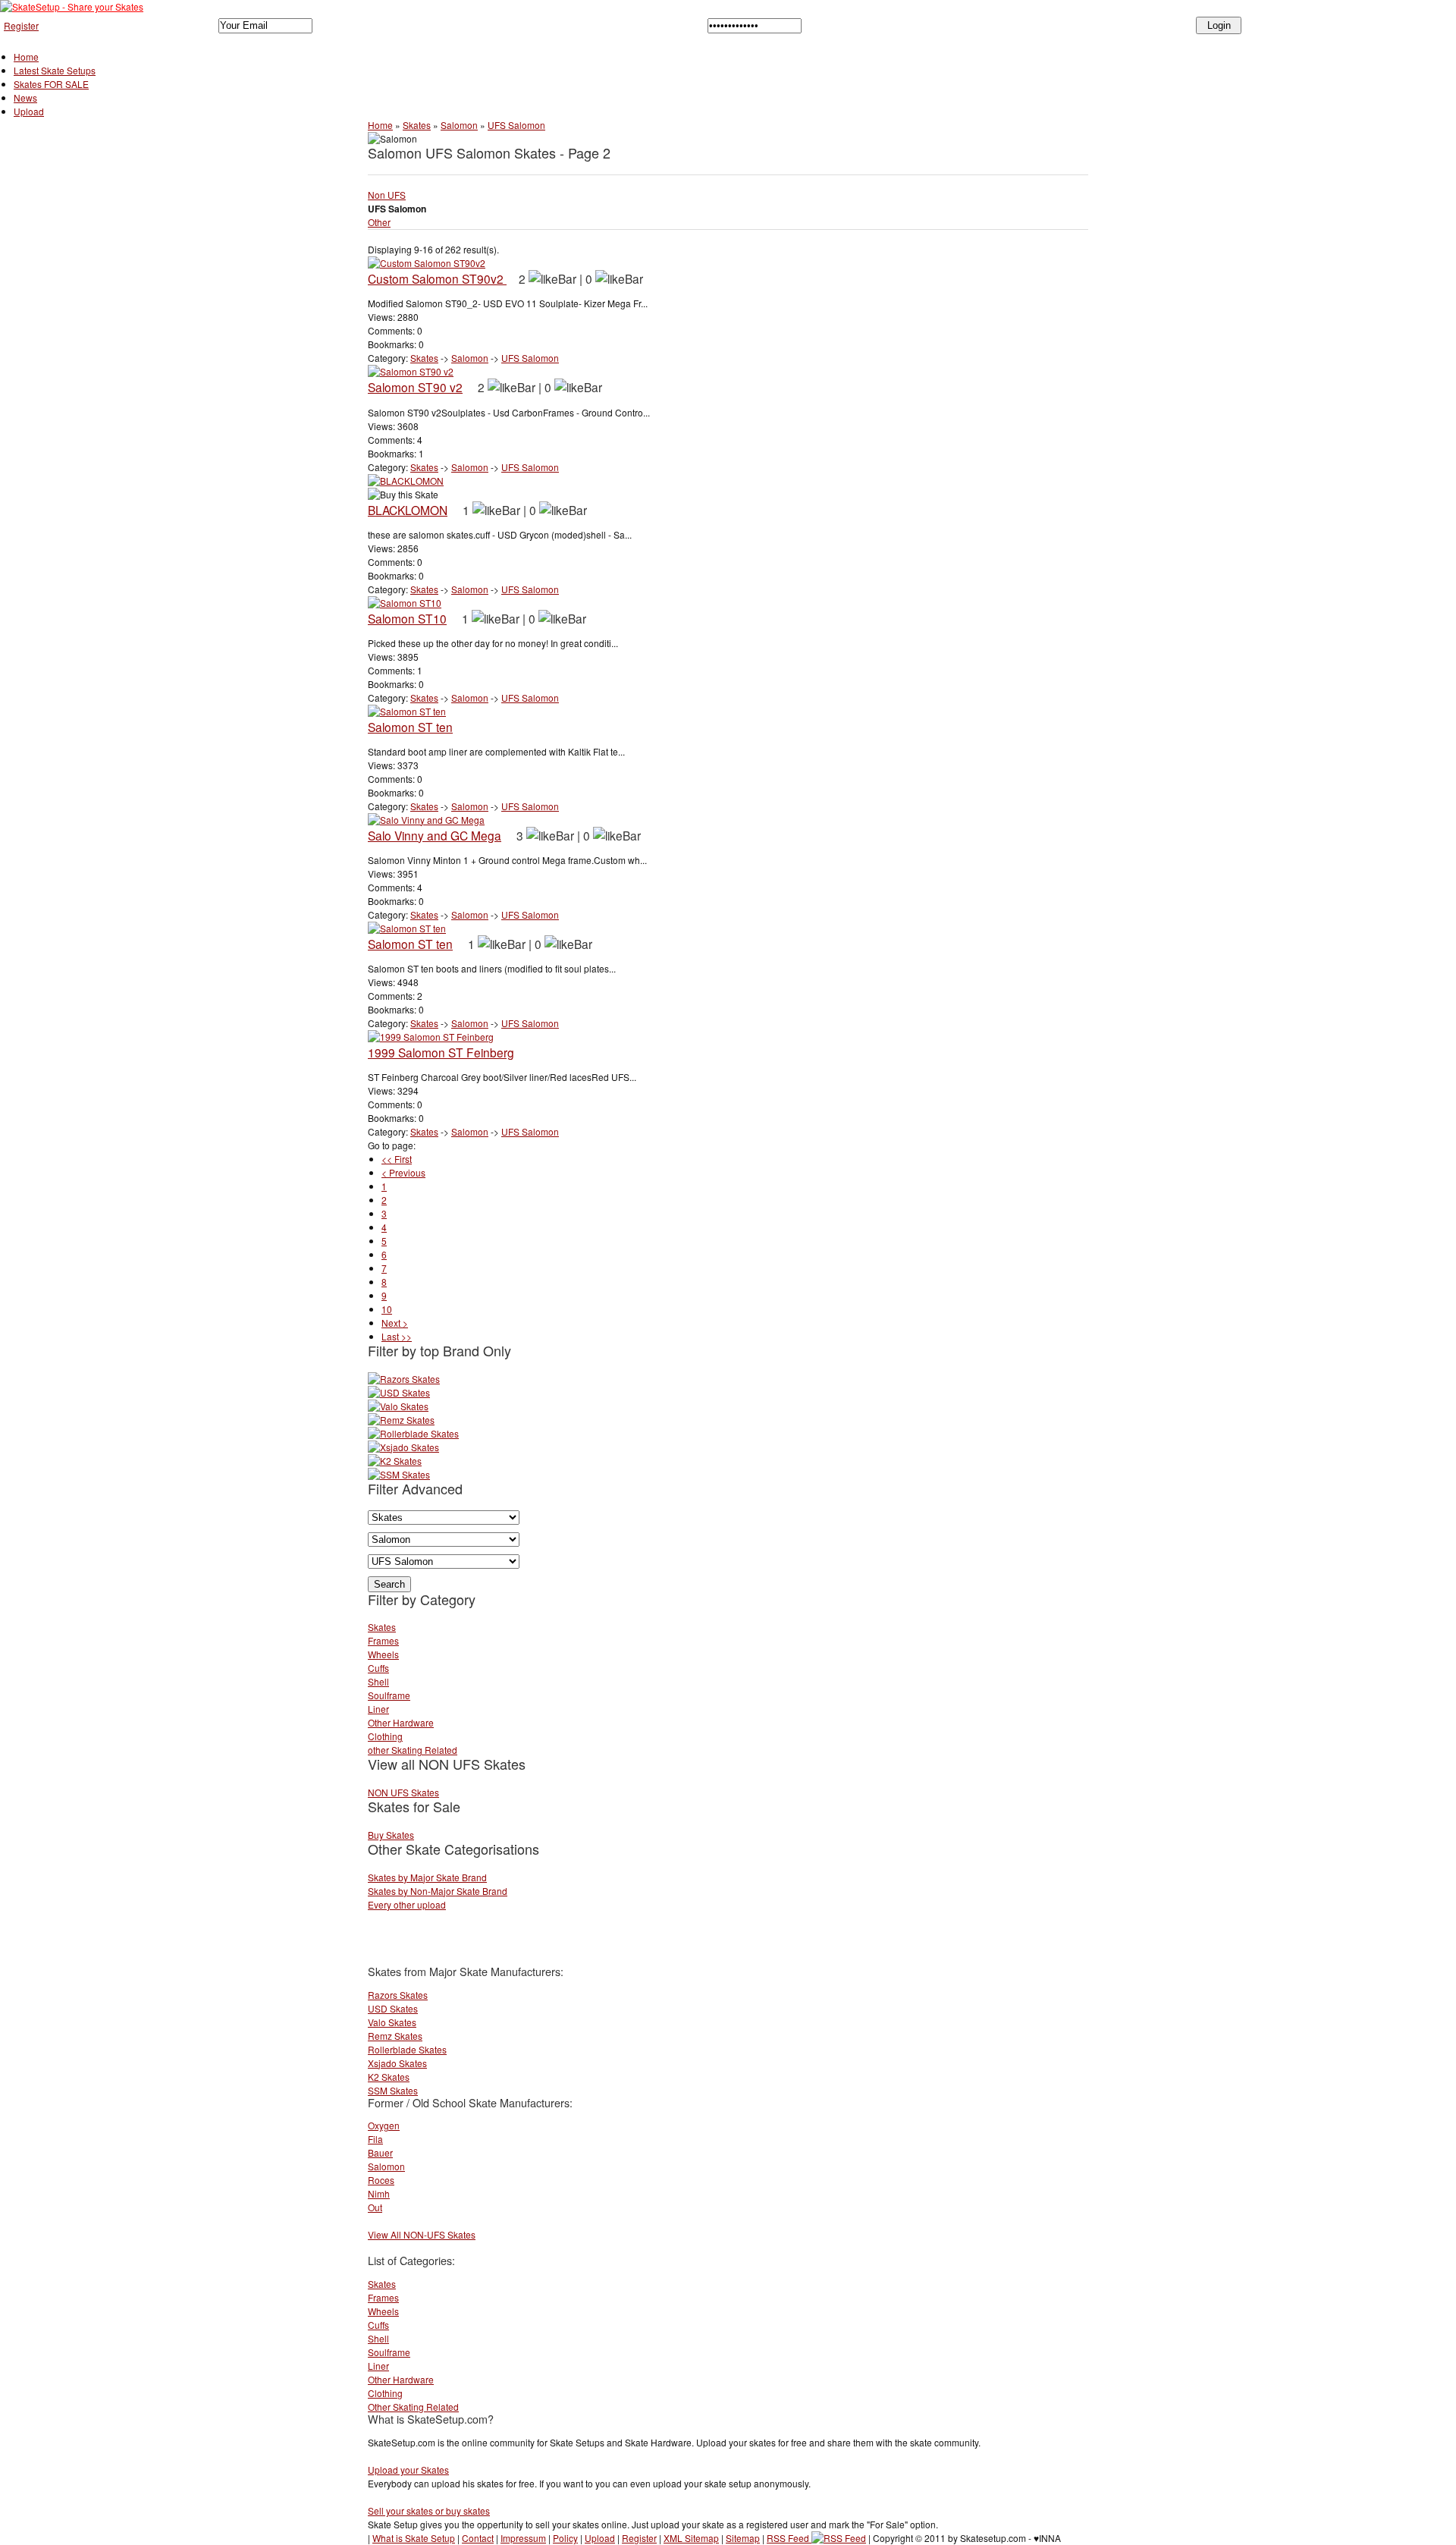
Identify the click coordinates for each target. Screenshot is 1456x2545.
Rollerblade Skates (407, 2049)
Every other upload (407, 1904)
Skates (417, 125)
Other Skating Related (413, 2407)
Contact (478, 2538)
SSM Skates (393, 2090)
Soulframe (389, 1695)
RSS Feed (789, 2538)
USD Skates (393, 2008)
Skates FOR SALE (51, 84)
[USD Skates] (399, 1392)
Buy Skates (391, 1835)
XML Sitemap (691, 2538)
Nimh (379, 2193)
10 (387, 1309)
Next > (395, 1323)
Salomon (459, 125)
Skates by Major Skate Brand (427, 1877)
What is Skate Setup (414, 2538)
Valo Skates (392, 2022)
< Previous (403, 1172)
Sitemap (743, 2538)
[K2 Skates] (395, 1461)
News (25, 97)
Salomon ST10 (407, 618)
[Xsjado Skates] (403, 1447)
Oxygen (384, 2125)
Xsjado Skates (397, 2063)
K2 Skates (389, 2077)
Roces (381, 2180)
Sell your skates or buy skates (429, 2510)
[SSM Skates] (399, 1474)
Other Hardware (401, 1722)
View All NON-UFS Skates (422, 2234)
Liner (378, 1709)
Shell (378, 1681)
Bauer (380, 2152)
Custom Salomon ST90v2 (437, 278)
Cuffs (378, 1668)
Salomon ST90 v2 (415, 387)
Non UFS (387, 195)
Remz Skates (395, 2036)
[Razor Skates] (404, 1379)
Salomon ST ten (410, 727)
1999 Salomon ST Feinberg (441, 1052)
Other (379, 222)
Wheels (383, 1654)
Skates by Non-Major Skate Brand (438, 1891)
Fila (375, 2139)
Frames (383, 1640)
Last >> (397, 1336)
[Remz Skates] (401, 1420)
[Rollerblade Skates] (413, 1433)
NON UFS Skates (403, 1792)
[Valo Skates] (398, 1406)
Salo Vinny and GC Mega (435, 835)
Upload (29, 111)
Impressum (523, 2538)
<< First (397, 1159)
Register (21, 25)
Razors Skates (398, 1995)
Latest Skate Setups (55, 70)
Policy (565, 2538)
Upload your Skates (408, 2470)
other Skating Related (413, 1750)
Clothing (385, 1736)
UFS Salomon (516, 125)
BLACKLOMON (408, 510)
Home (26, 57)
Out (375, 2207)
